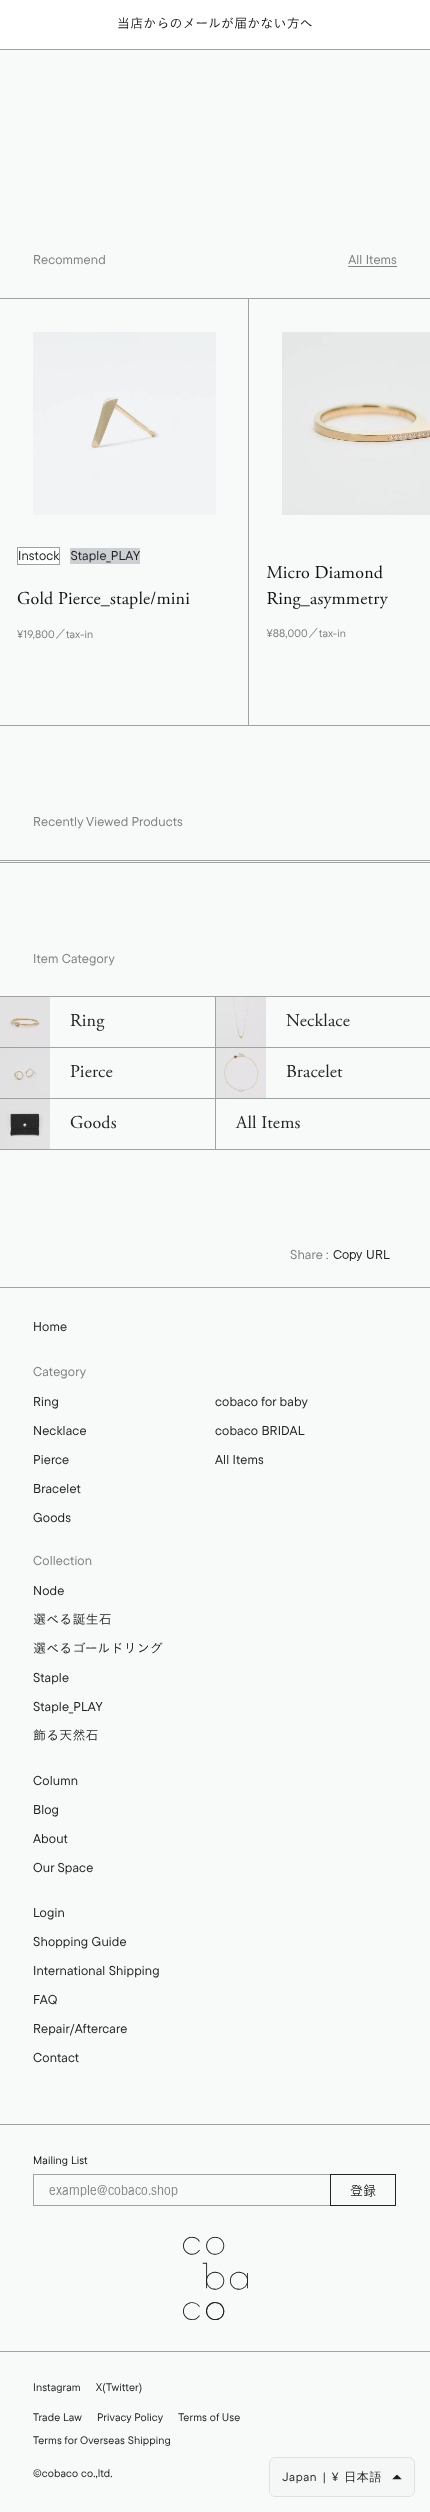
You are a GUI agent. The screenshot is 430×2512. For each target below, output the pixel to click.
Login (49, 1913)
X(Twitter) (119, 2387)
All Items (372, 260)
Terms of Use (209, 2417)
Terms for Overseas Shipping (102, 2440)
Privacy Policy (130, 2417)
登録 (363, 2190)
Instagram (57, 2387)
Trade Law (57, 2417)
